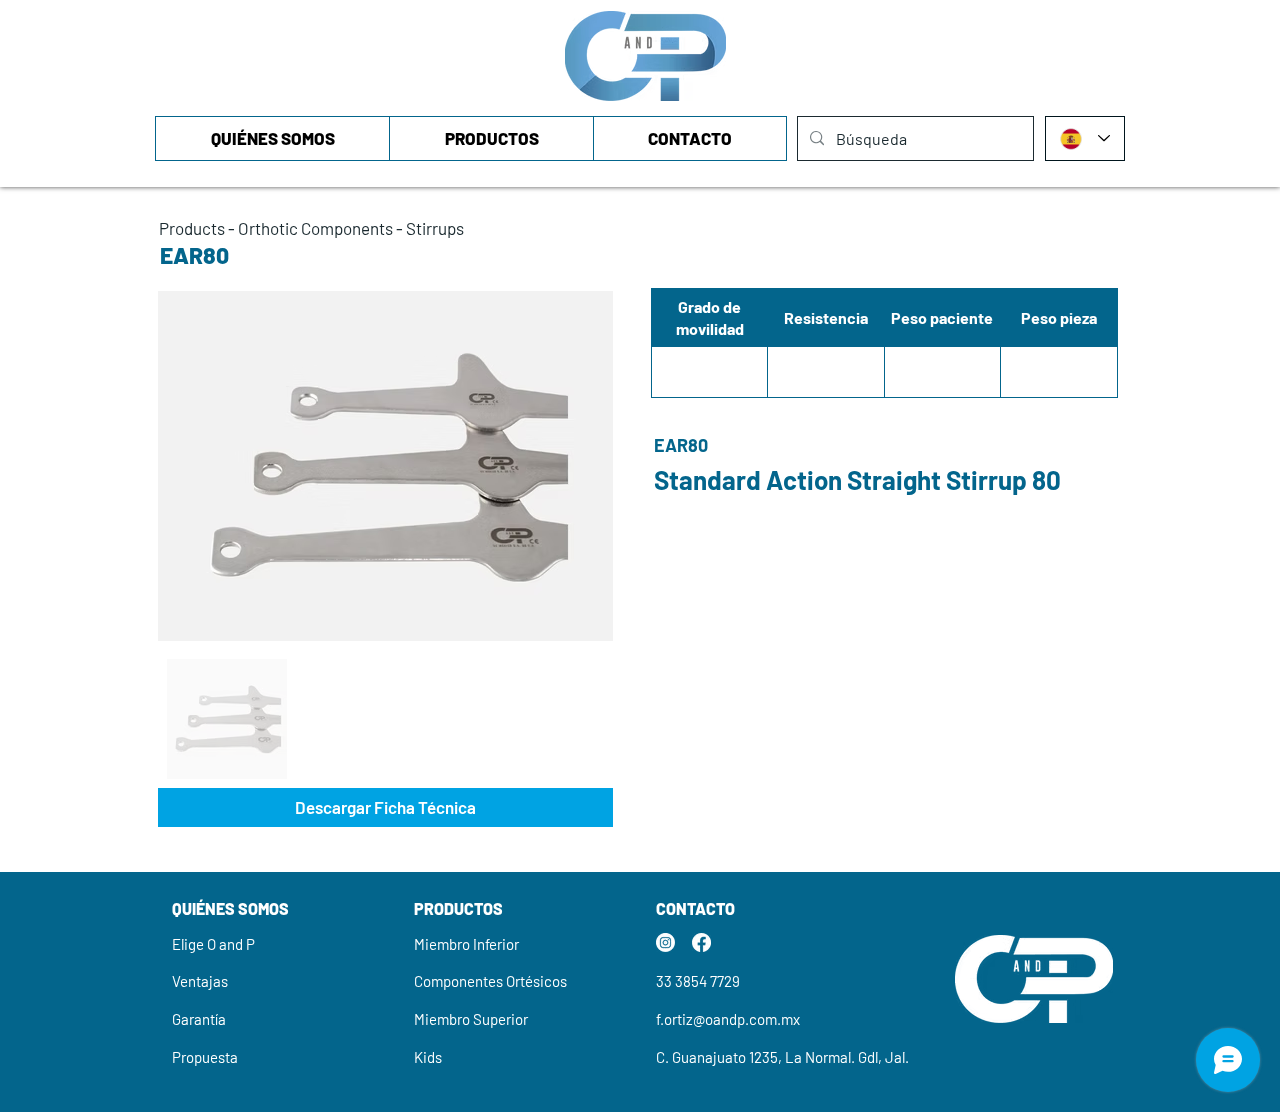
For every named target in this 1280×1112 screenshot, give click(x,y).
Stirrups (435, 228)
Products (192, 228)
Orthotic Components (315, 228)
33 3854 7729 (698, 981)
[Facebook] (701, 942)
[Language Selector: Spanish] (1085, 138)
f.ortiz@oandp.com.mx (728, 1019)
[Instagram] (665, 942)
